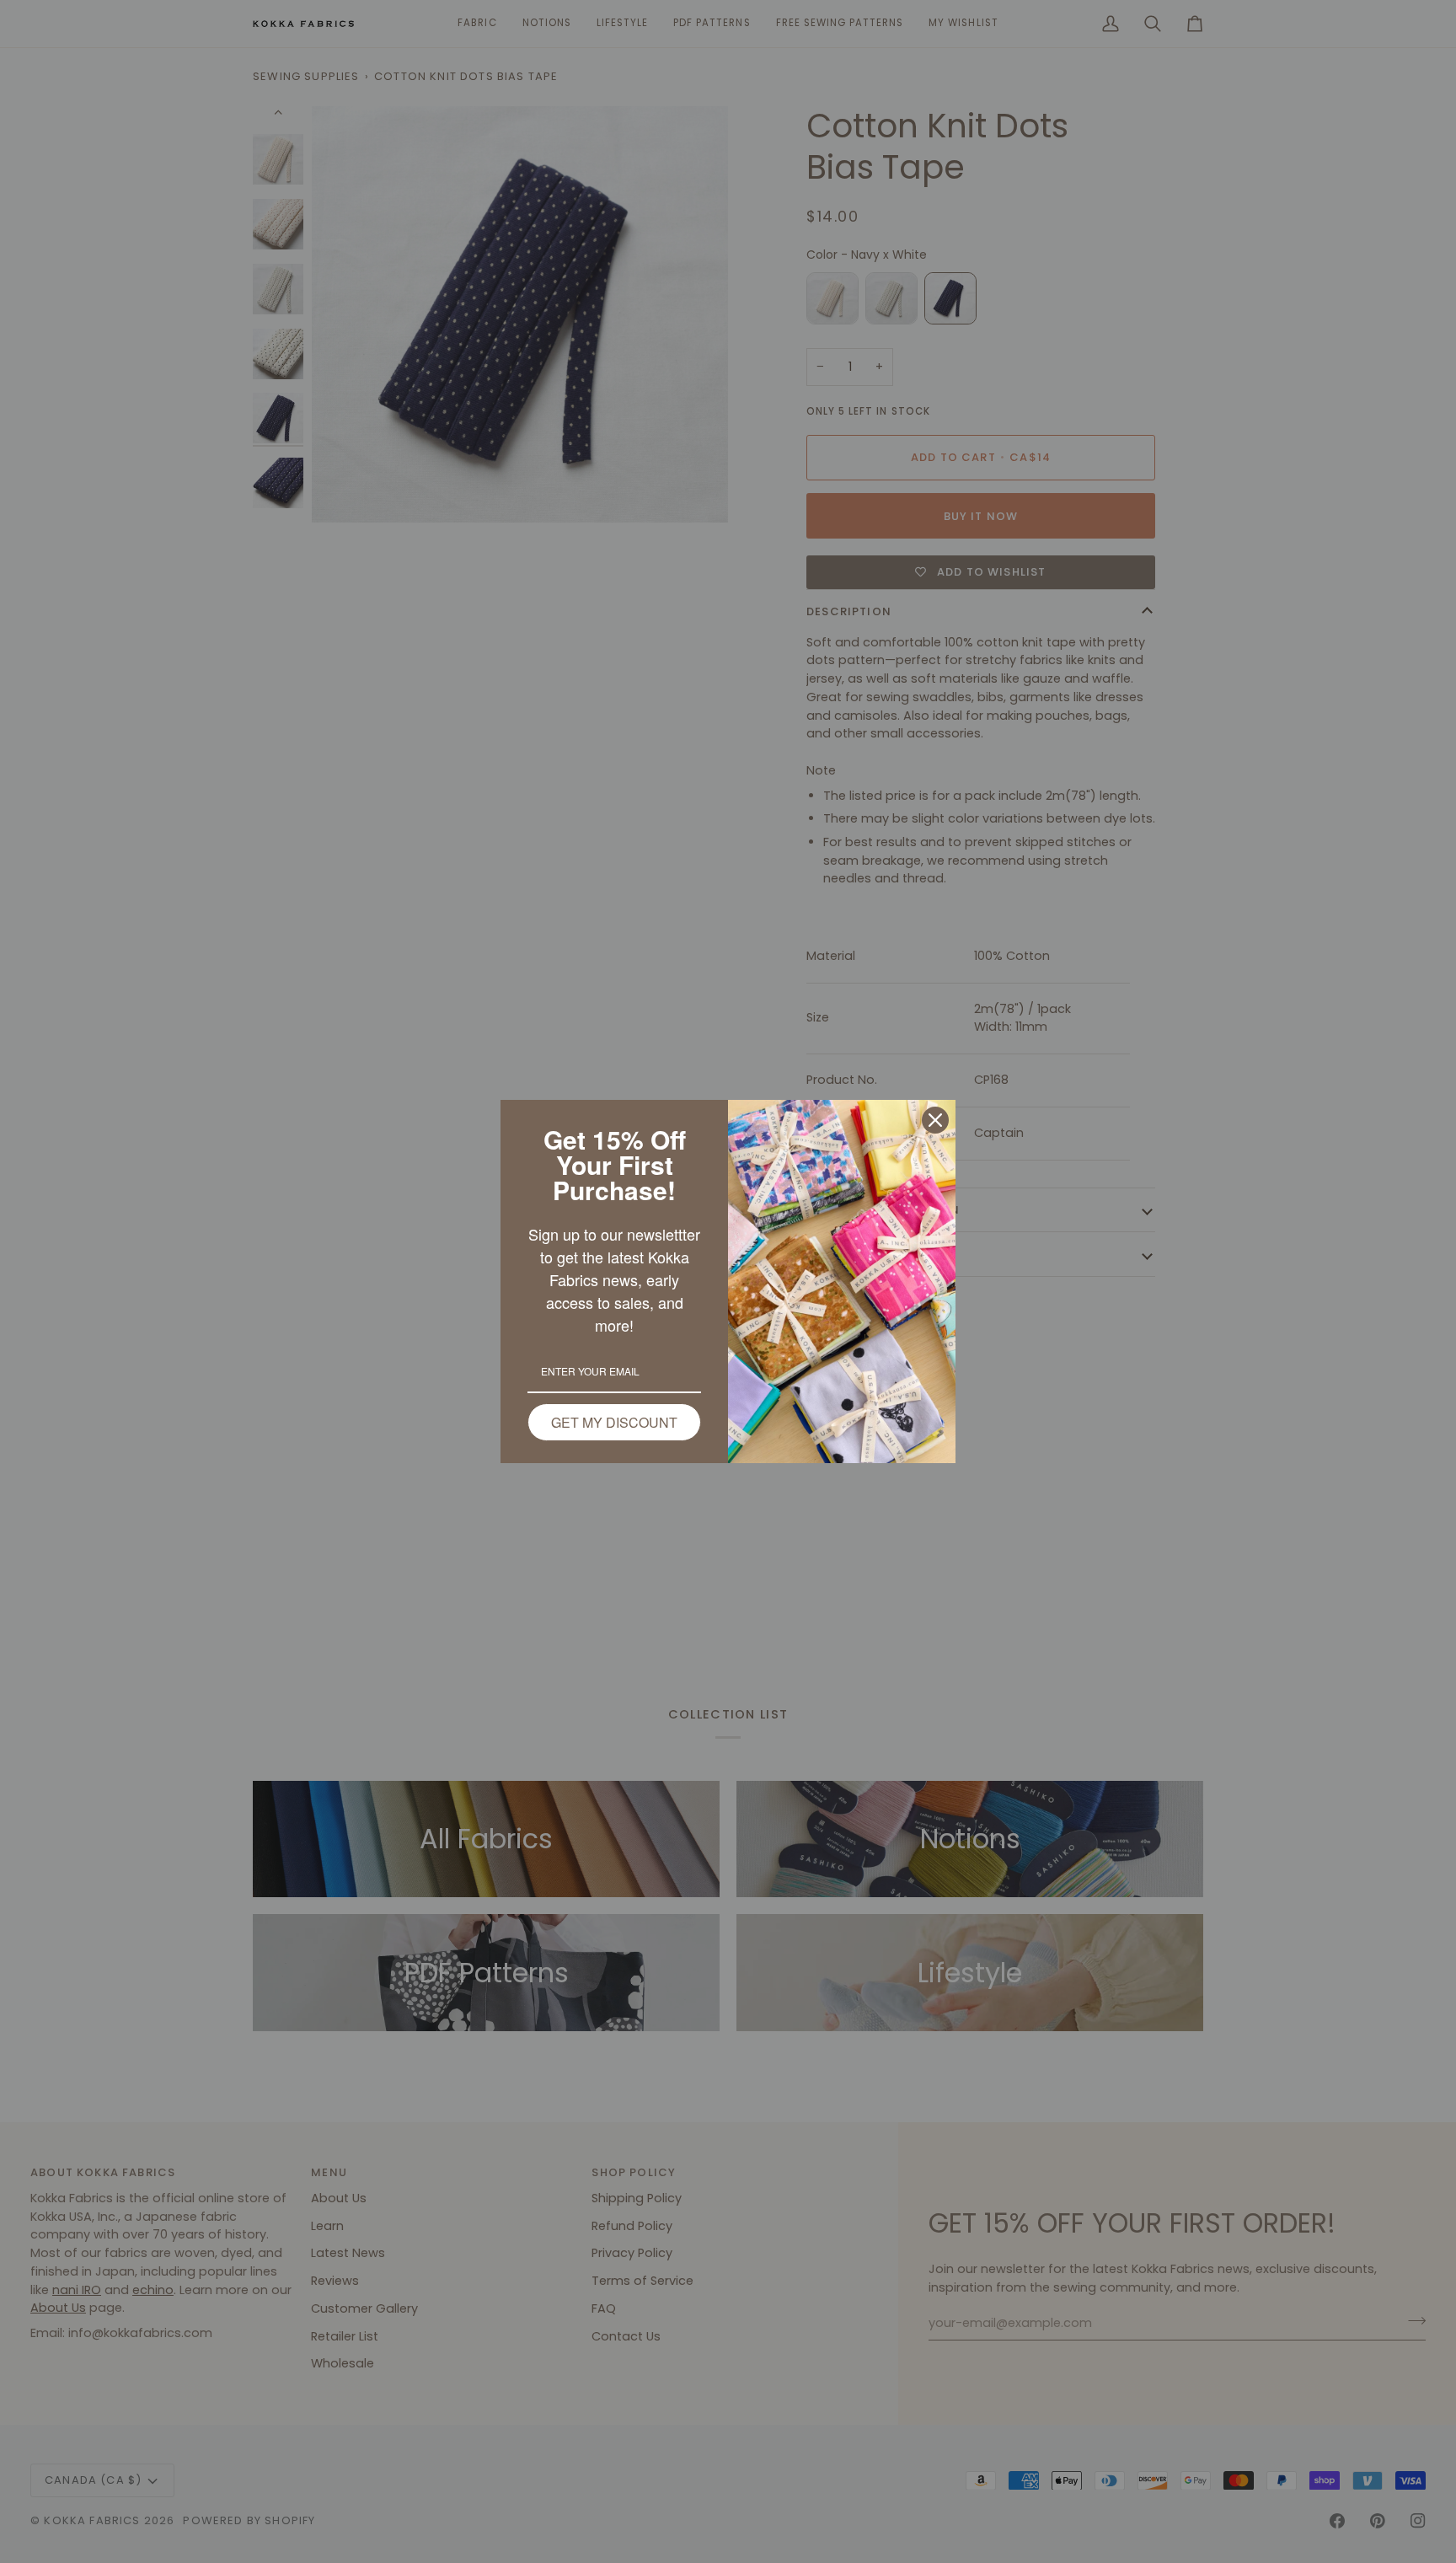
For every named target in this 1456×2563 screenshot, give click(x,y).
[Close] (935, 1120)
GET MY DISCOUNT (614, 1422)
